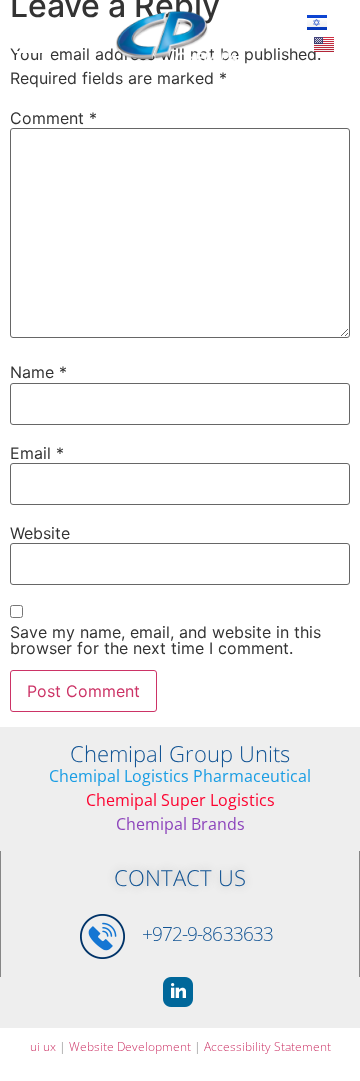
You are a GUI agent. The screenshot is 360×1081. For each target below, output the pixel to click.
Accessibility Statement (267, 1046)
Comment (53, 118)
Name (38, 372)
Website (40, 533)
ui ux (43, 1046)
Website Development (130, 1046)
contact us (180, 877)
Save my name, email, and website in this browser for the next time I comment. (165, 640)
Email (37, 453)
